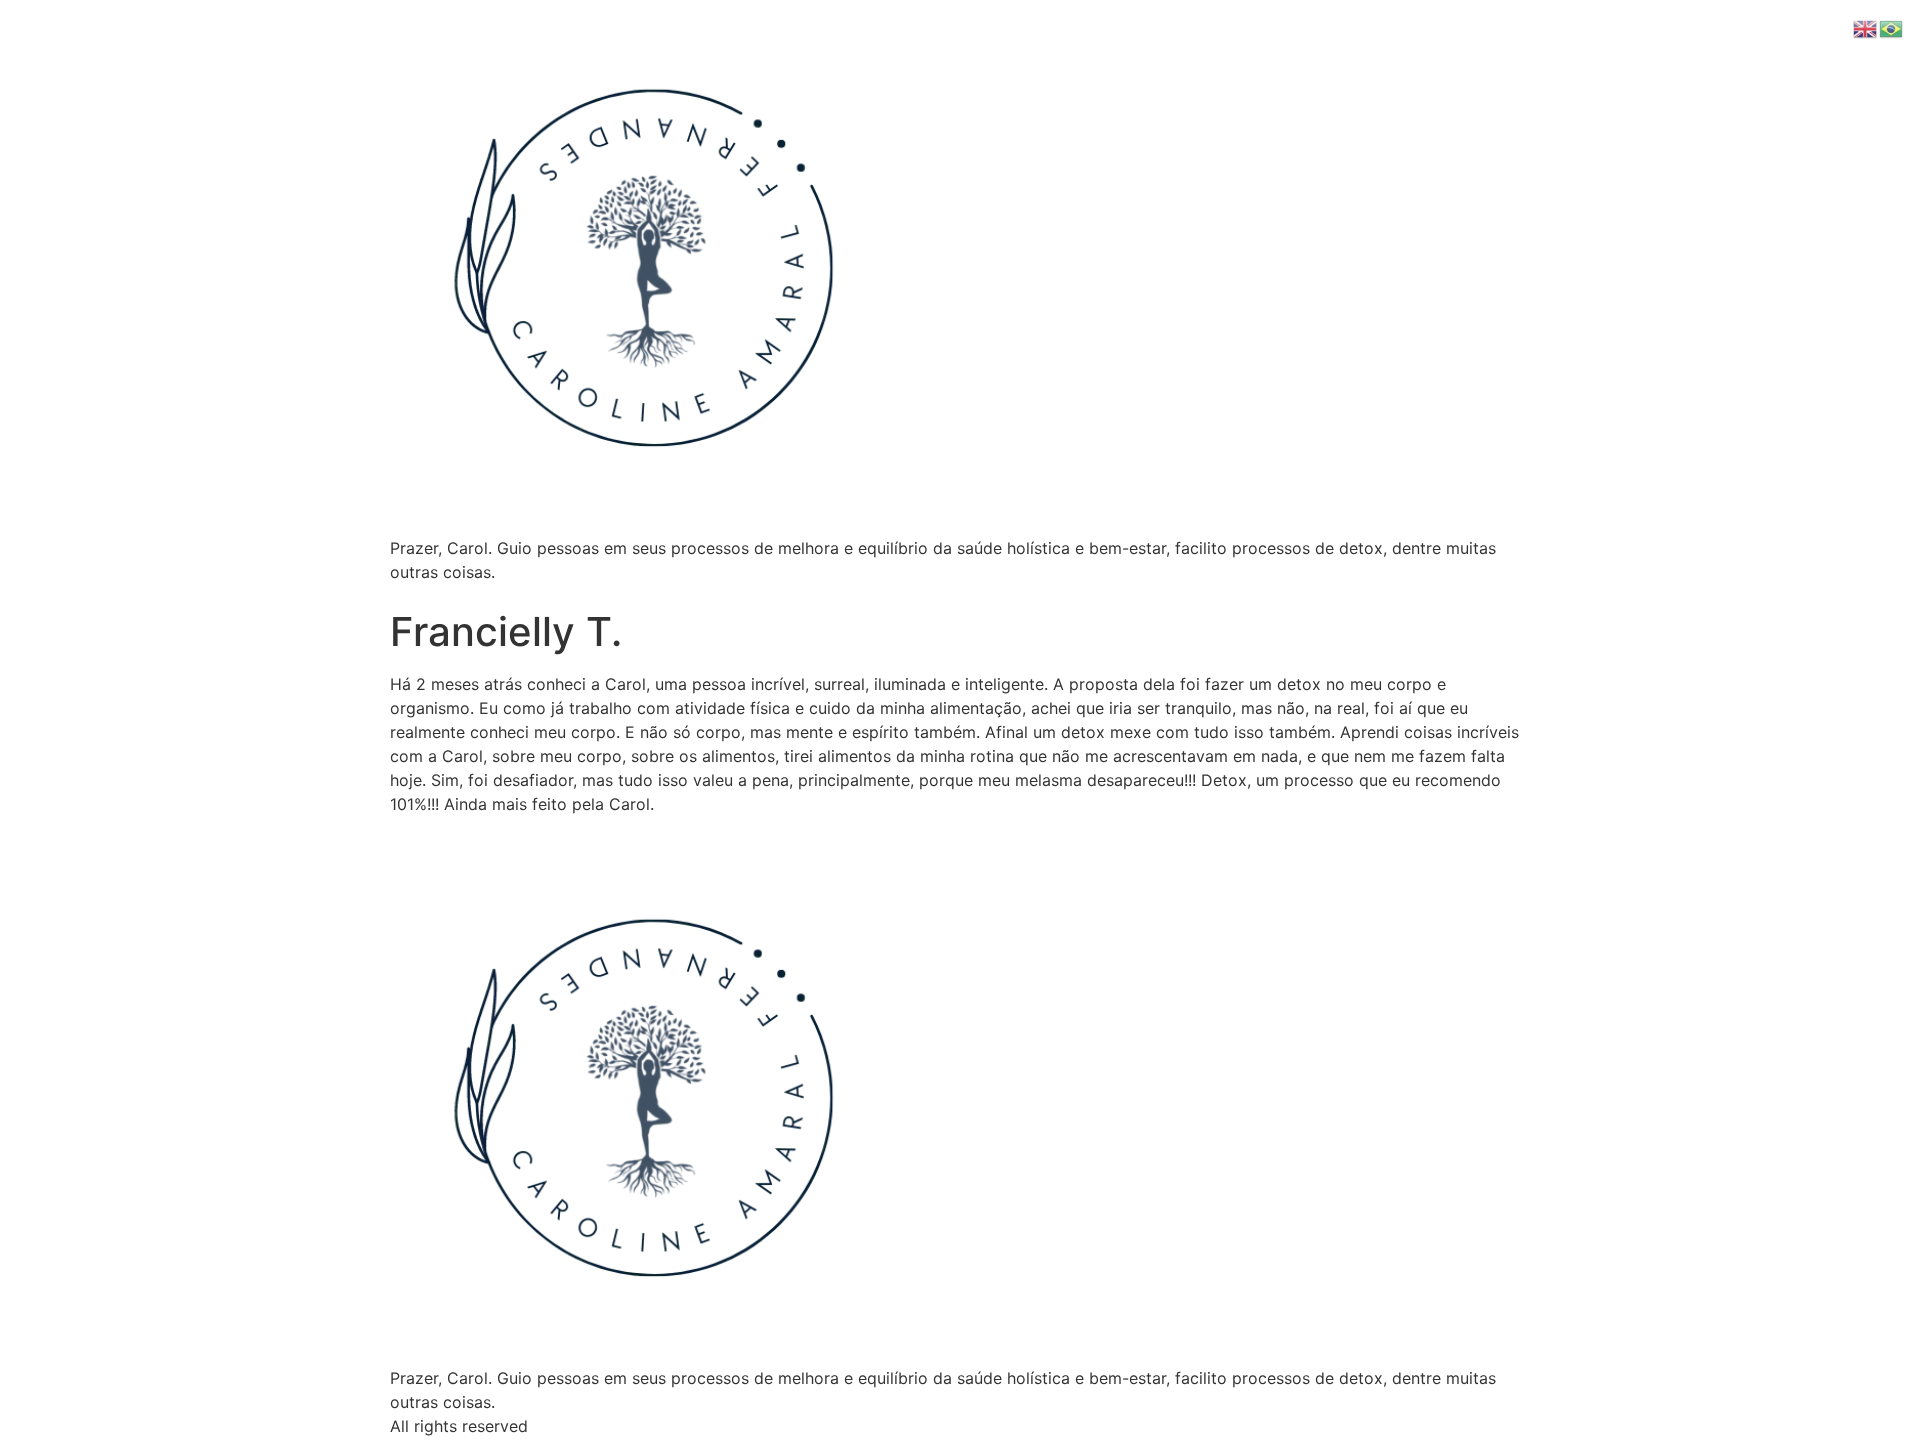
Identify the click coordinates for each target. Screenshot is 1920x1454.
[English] (1866, 27)
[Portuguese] (1892, 27)
